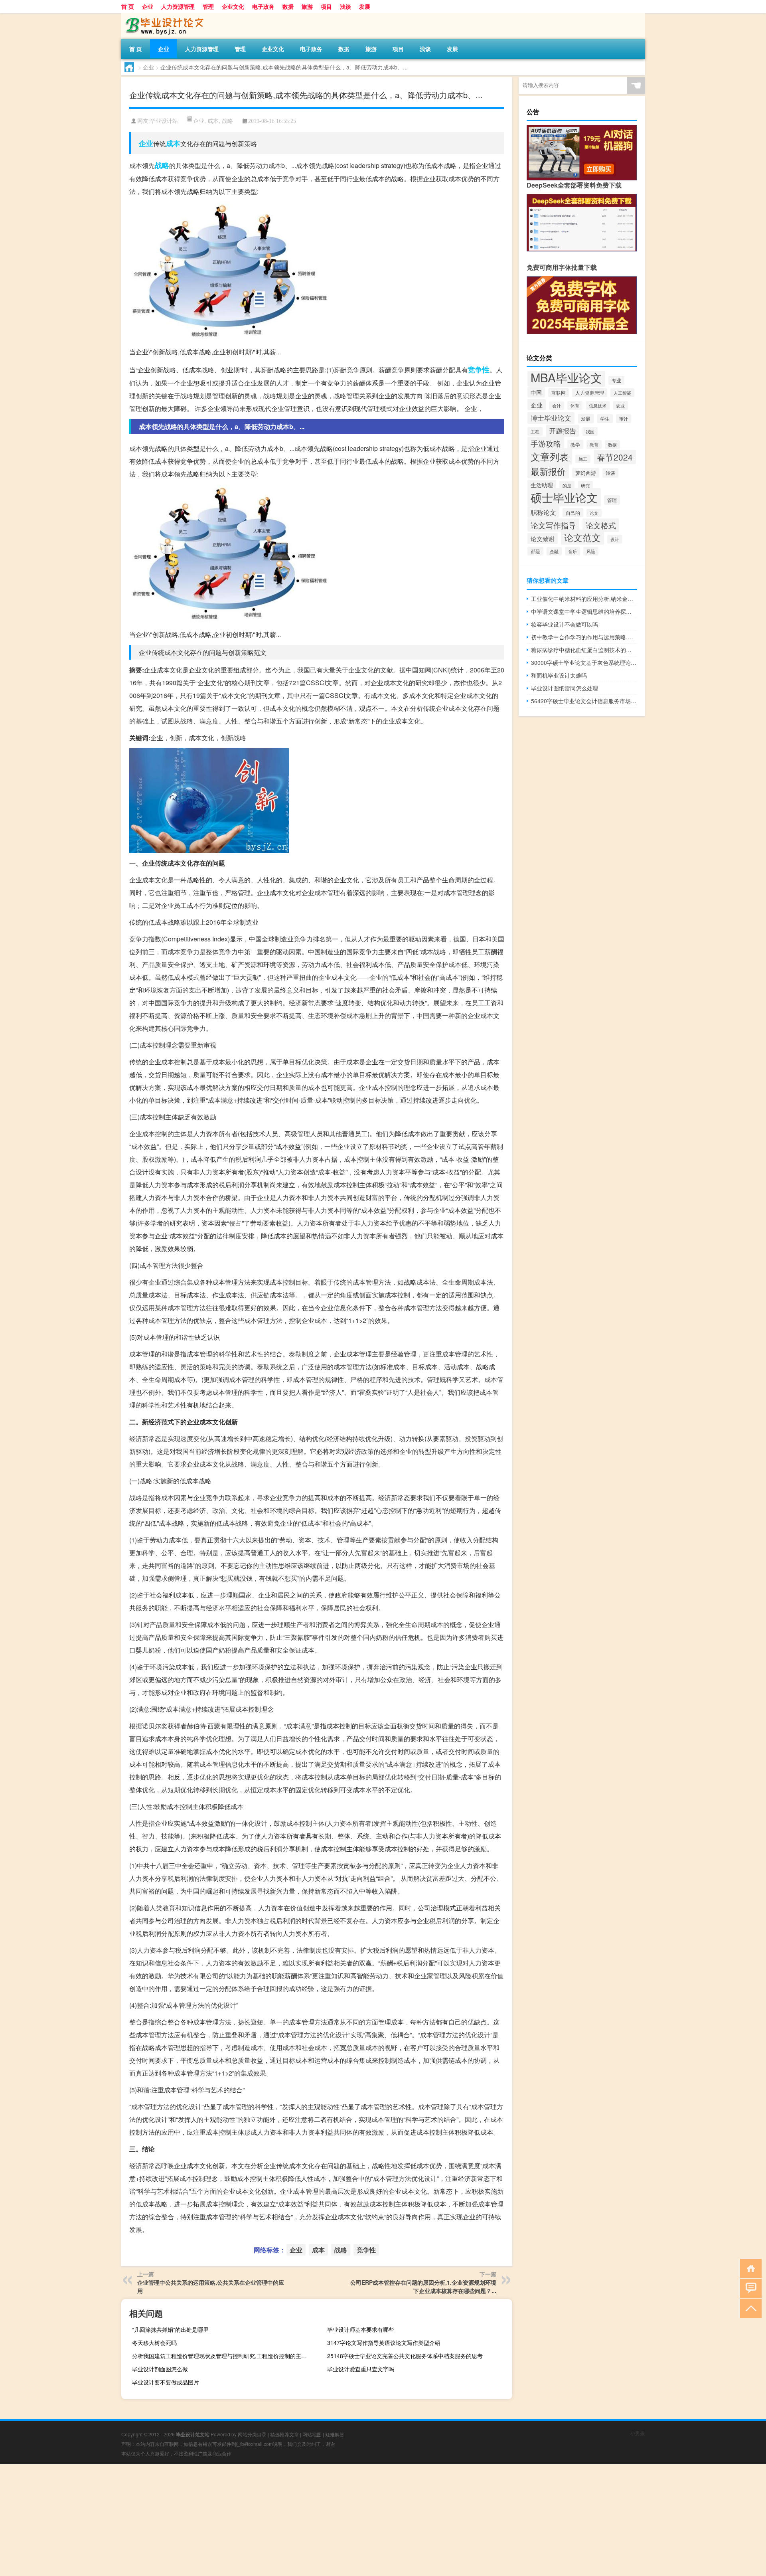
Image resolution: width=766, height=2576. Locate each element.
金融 (554, 551)
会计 (557, 406)
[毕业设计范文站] (163, 16)
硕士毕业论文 (564, 497)
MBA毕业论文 (566, 377)
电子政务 (263, 6)
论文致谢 (543, 539)
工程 (535, 431)
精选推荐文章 (284, 2434)
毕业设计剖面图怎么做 (160, 2369)
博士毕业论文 (551, 418)
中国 (536, 392)
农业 (620, 405)
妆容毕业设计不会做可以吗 (565, 624)
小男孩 (638, 2433)
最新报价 (548, 471)
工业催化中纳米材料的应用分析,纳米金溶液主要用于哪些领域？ (584, 599)
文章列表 (550, 456)
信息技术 (598, 405)
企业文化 (233, 6)
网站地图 (312, 2434)
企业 (148, 6)
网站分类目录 (252, 2434)
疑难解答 (335, 2434)
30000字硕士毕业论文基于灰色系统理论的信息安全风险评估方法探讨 (584, 662)
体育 (575, 405)
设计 (615, 539)
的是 (567, 485)
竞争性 (479, 370)
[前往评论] (749, 2288)
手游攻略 (546, 443)
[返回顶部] (749, 2308)
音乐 (573, 551)
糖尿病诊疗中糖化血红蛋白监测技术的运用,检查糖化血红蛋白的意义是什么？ (584, 650)
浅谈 (345, 6)
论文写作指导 (553, 525)
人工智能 (622, 393)
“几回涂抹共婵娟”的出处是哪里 (170, 2329)
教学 (575, 444)
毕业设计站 (164, 121)
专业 (616, 380)
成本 (213, 121)
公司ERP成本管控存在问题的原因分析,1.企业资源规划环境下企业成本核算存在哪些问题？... (423, 2286)
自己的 (573, 513)
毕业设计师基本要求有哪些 (361, 2329)
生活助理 (542, 485)
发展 (365, 6)
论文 (594, 513)
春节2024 (615, 457)
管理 (208, 6)
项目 (326, 6)
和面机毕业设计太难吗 (559, 675)
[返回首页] (749, 2268)
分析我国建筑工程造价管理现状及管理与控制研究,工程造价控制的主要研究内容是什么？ (224, 2356)
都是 (535, 551)
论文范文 (582, 537)
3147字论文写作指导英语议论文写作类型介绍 (384, 2343)
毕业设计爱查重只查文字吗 (361, 2369)
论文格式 (601, 525)
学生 (605, 419)
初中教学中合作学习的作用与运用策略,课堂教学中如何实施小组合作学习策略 (584, 637)
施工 (583, 459)
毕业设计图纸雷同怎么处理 (565, 688)
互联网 (559, 393)
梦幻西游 (586, 473)
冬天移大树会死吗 (154, 2343)
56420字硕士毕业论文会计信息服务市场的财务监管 (584, 701)
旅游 (307, 6)
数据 (288, 6)
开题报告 (563, 431)
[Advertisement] (239, 2520)
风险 (591, 551)
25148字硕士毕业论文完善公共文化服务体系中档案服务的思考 (405, 2356)
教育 (594, 445)
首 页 (128, 6)
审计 (624, 419)
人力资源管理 (178, 6)
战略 (227, 121)
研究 (585, 485)
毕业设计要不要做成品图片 (166, 2382)
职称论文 (543, 512)
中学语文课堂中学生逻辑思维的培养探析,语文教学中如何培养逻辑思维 (584, 611)
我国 (590, 431)
